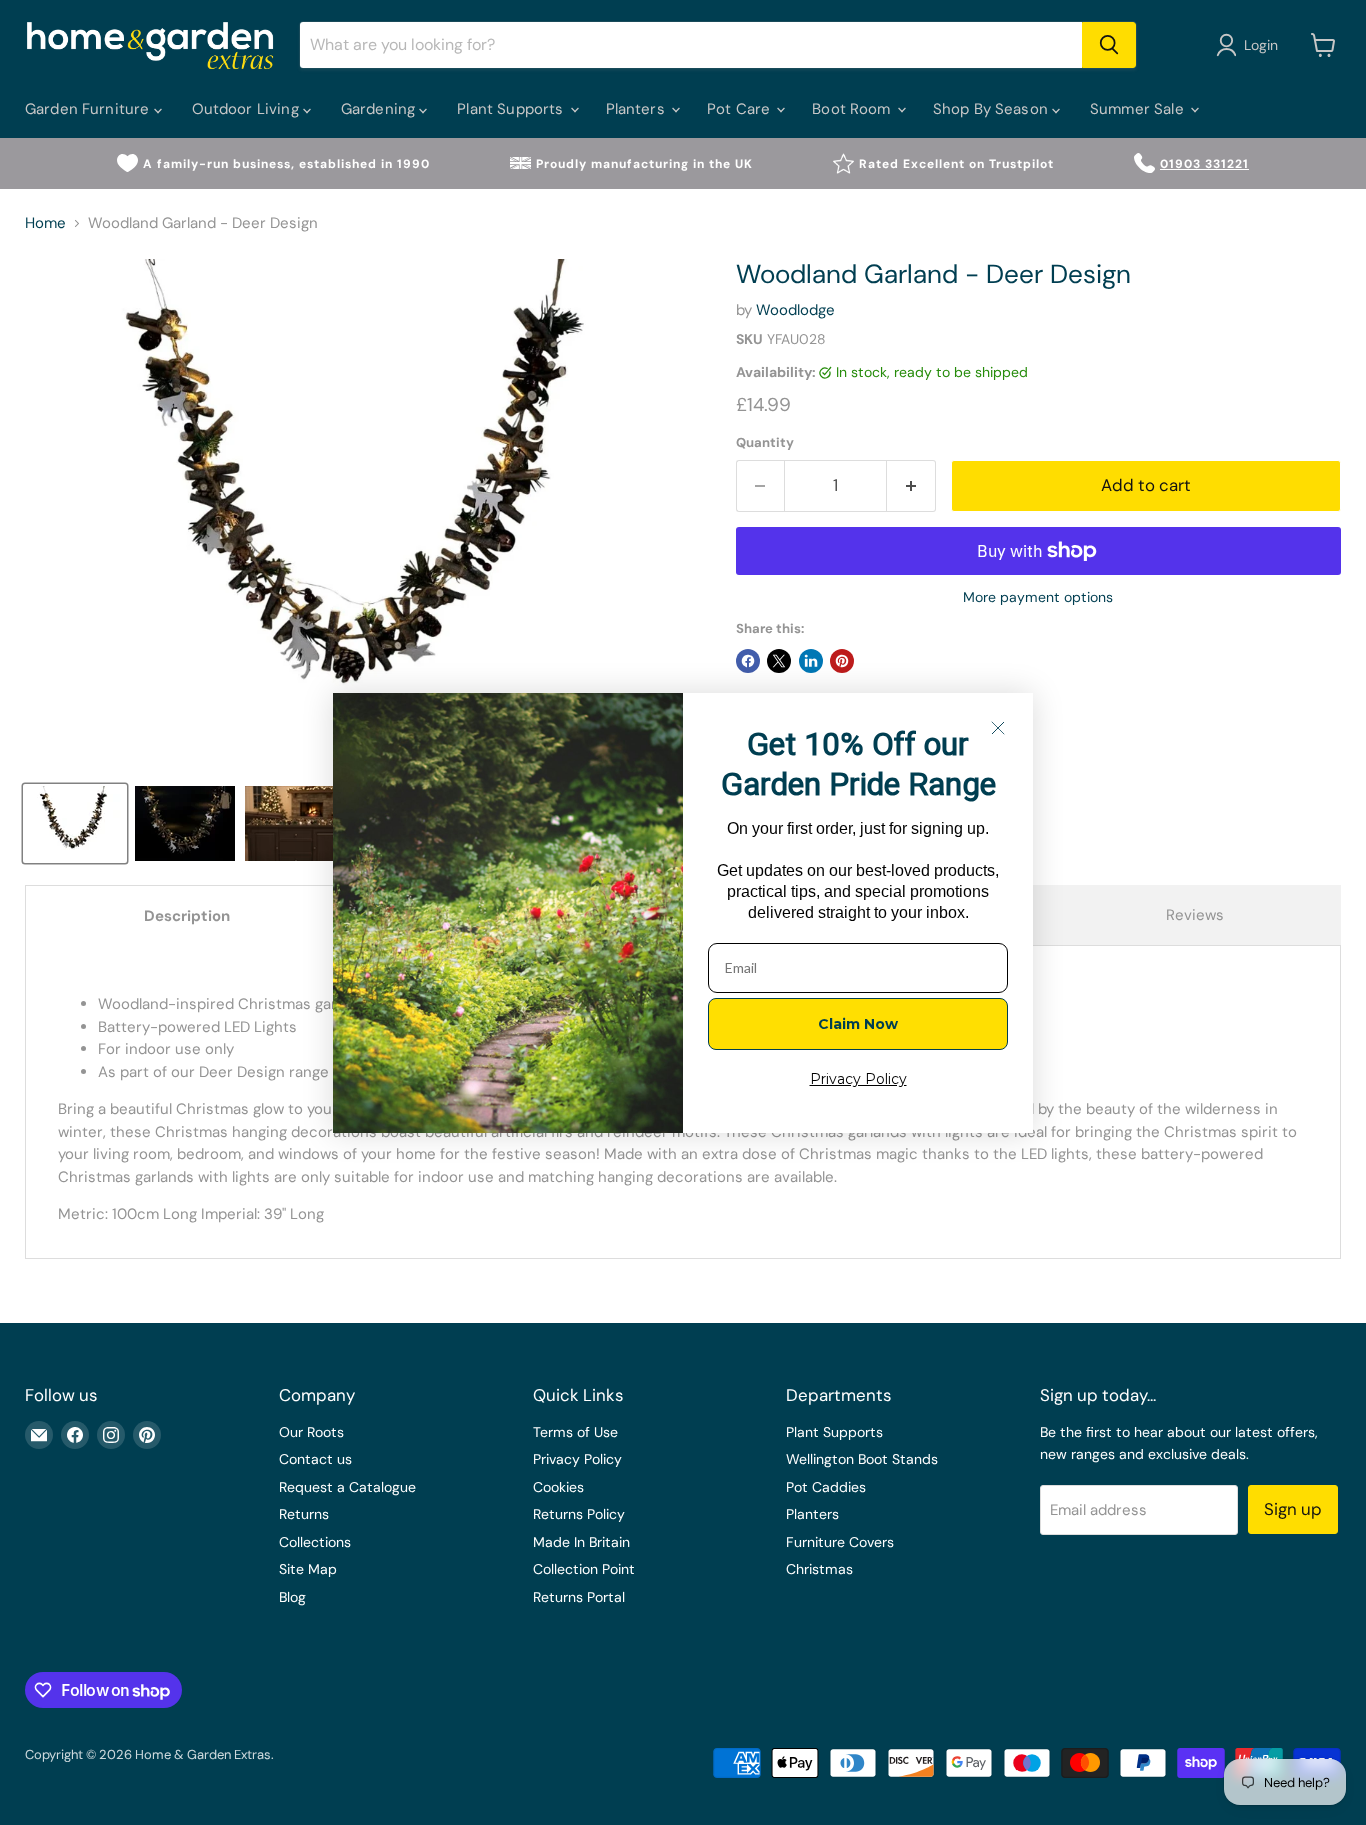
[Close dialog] (998, 728)
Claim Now (858, 1024)
